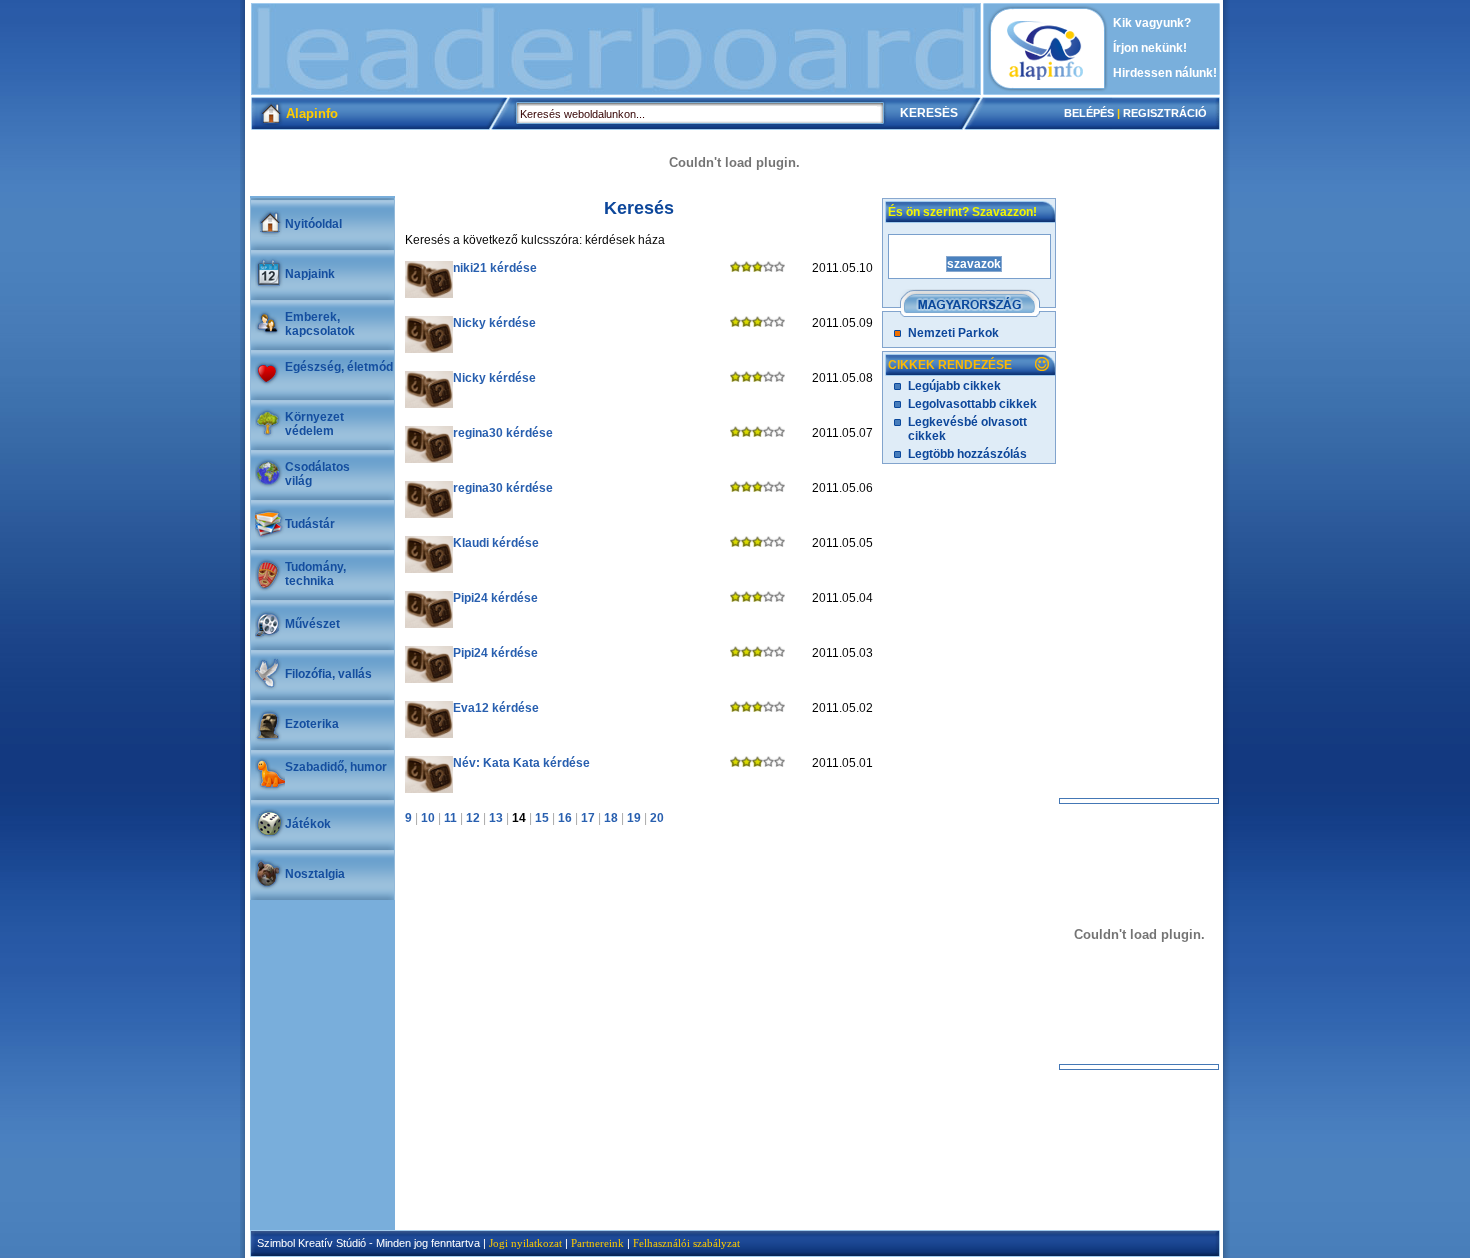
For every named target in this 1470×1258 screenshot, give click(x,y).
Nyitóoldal (313, 224)
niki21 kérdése (495, 268)
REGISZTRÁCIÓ (1165, 113)
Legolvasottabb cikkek (972, 404)
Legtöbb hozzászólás (967, 454)
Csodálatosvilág (317, 474)
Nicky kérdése (494, 323)
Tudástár (310, 524)
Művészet (312, 624)
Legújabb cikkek (954, 386)
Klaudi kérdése (496, 543)
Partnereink (597, 1243)
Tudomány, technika (315, 574)
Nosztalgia (315, 874)
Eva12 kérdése (496, 708)
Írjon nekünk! (1150, 48)
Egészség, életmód (339, 367)
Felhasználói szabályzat (686, 1243)
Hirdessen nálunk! (1165, 73)
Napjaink (310, 274)
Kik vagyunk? (1152, 23)
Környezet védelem (314, 424)
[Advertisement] (616, 49)
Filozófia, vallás (328, 674)
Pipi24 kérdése (495, 598)
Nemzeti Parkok (953, 333)
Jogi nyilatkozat (525, 1243)
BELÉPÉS (1089, 113)
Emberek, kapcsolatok (320, 324)
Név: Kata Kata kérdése (521, 763)
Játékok (308, 824)
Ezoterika (312, 724)
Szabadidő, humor (336, 767)
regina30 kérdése (503, 433)
